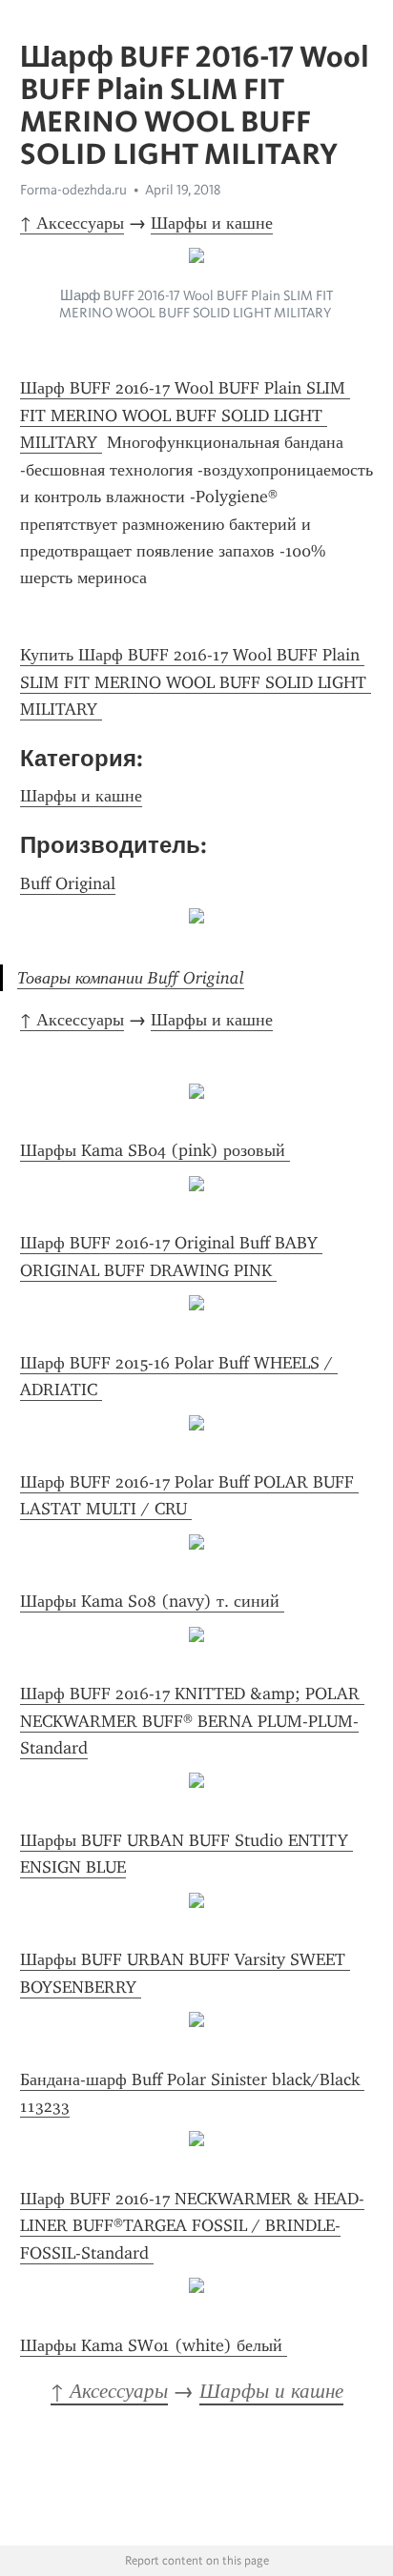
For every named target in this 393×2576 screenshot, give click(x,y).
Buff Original (68, 883)
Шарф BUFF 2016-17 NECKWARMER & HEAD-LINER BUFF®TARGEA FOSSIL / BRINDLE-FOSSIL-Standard (192, 2226)
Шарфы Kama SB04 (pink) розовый (155, 1150)
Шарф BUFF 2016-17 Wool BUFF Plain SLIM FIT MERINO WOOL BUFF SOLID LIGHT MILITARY (185, 415)
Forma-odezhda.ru (73, 190)
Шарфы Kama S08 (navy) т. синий (152, 1601)
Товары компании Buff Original (131, 978)
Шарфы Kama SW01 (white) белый (154, 2345)
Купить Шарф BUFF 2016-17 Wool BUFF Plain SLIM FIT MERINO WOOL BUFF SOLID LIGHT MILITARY (196, 682)
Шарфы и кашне (212, 223)
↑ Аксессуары (72, 223)
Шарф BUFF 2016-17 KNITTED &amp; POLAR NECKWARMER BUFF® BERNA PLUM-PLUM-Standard (192, 1721)
